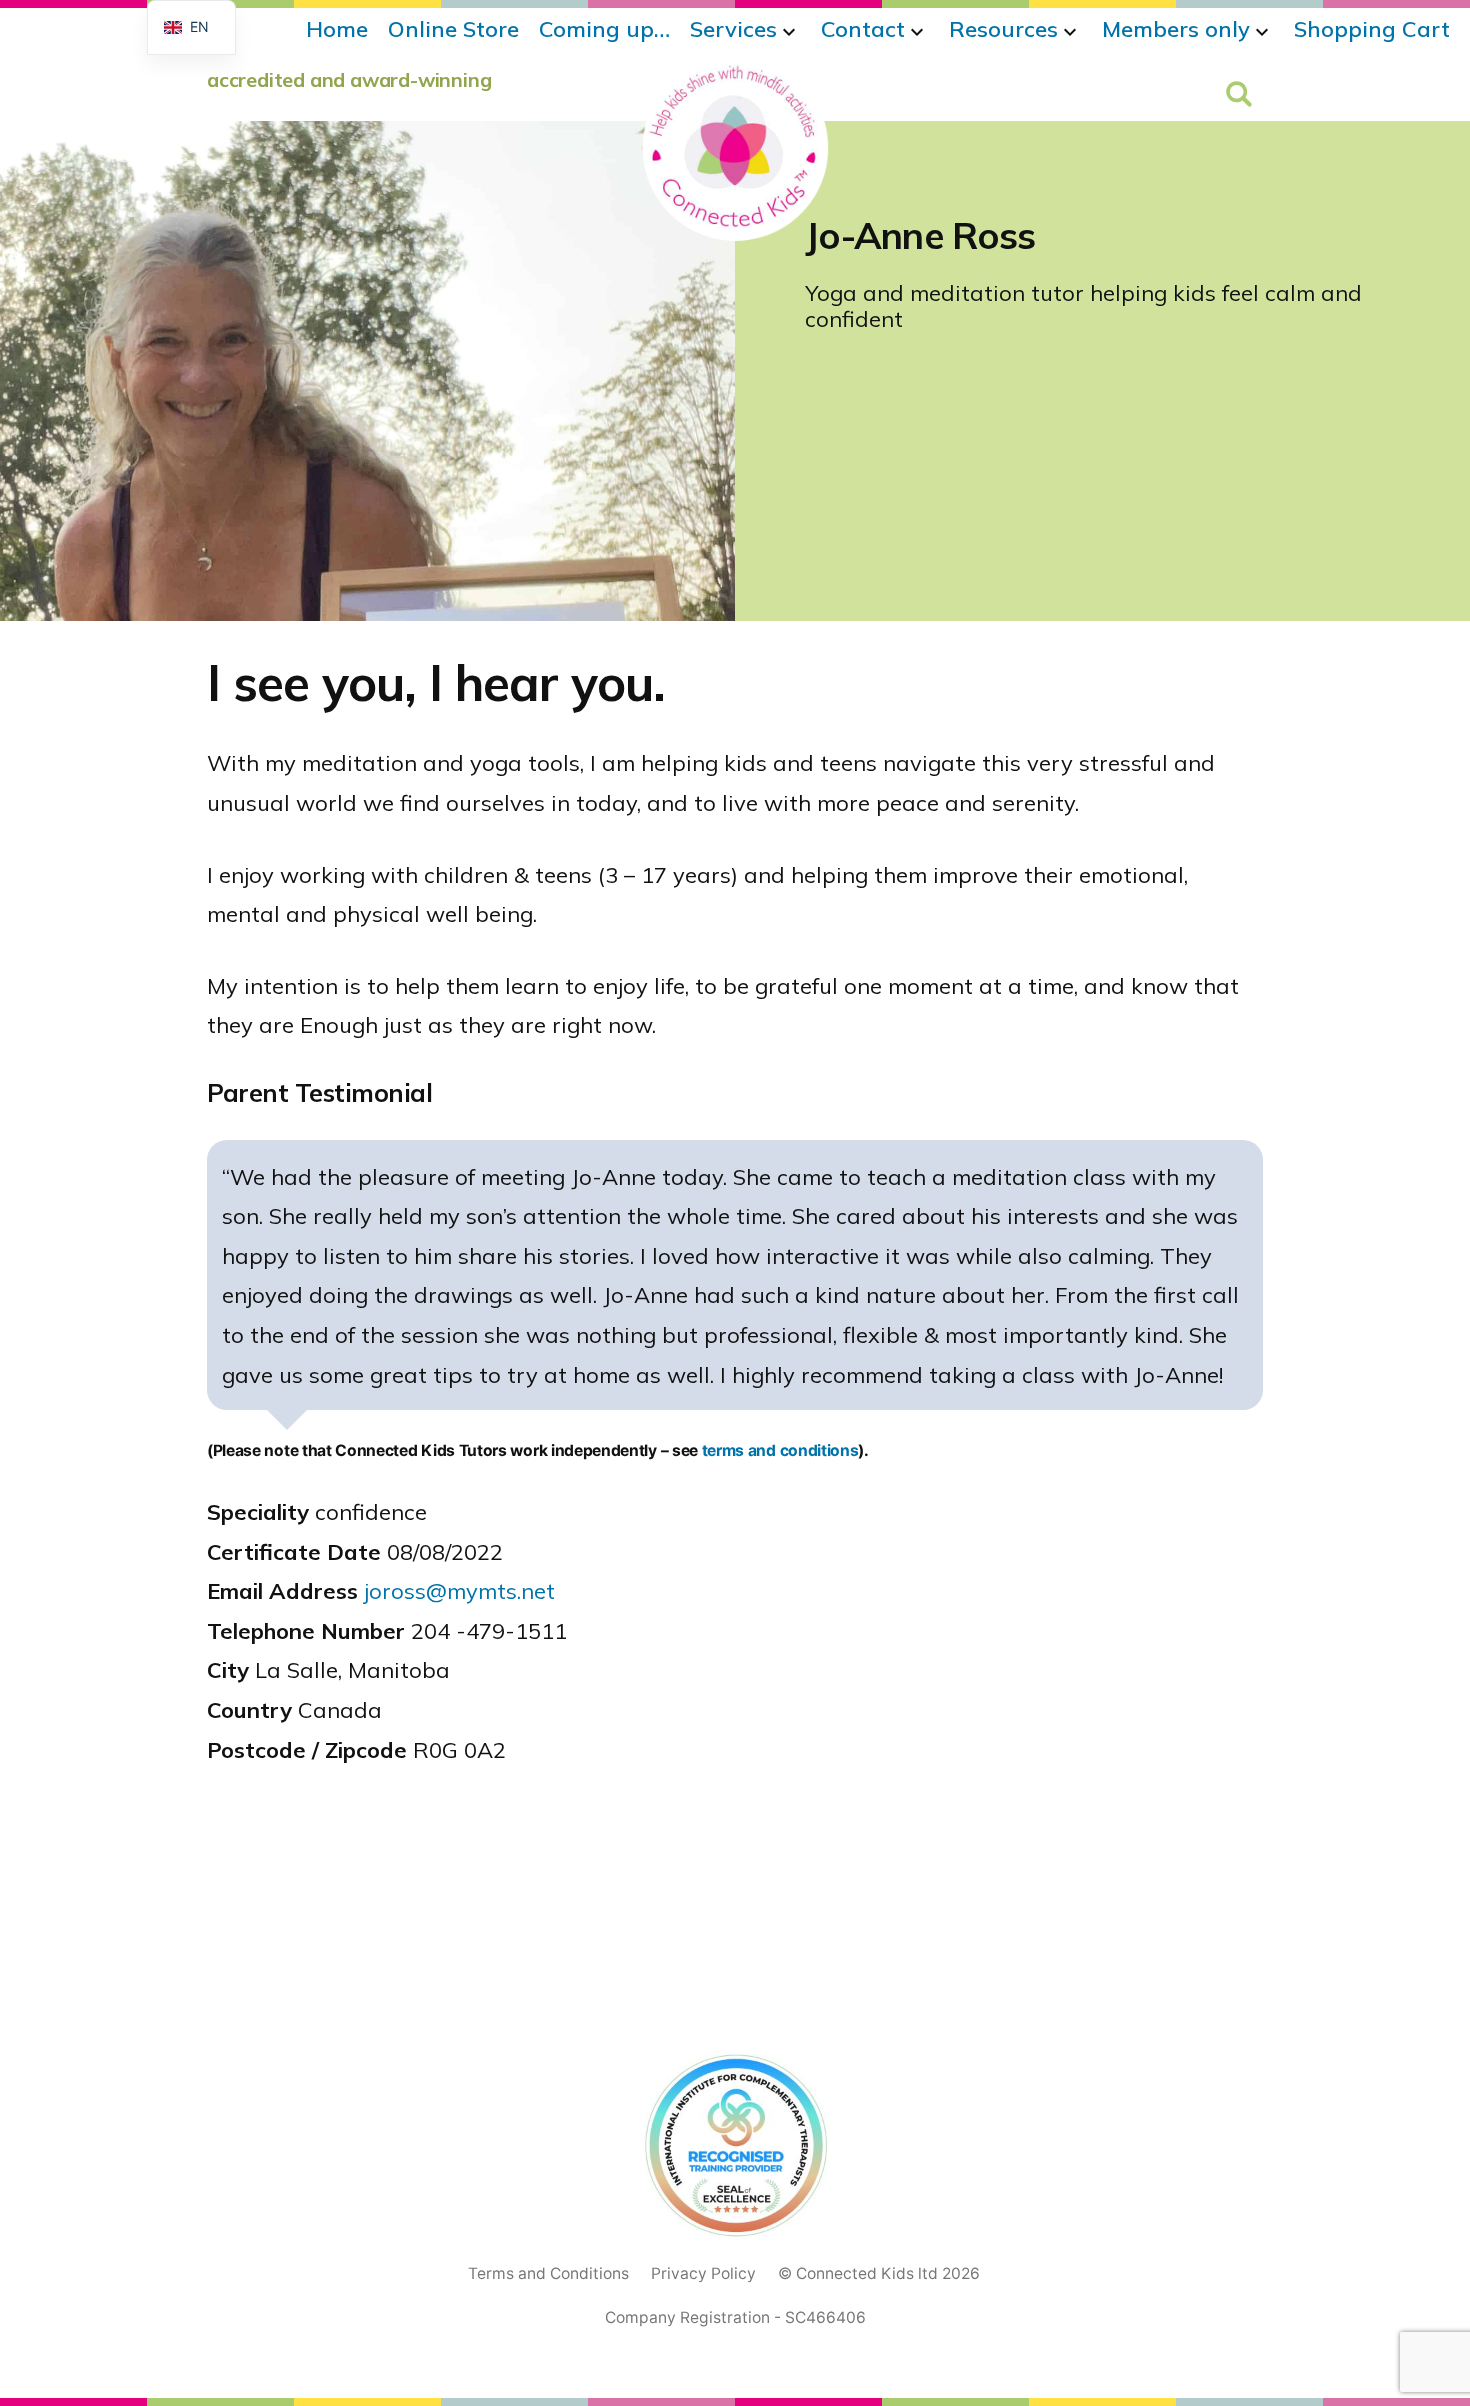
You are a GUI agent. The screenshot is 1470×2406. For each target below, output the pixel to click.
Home (337, 29)
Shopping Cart (1372, 29)
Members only (1176, 29)
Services (733, 29)
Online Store (453, 29)
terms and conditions (780, 1450)
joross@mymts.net (459, 1591)
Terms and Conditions (548, 2273)
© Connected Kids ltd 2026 (879, 2273)
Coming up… (604, 29)
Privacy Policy (703, 2273)
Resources (1003, 29)
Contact (863, 29)
